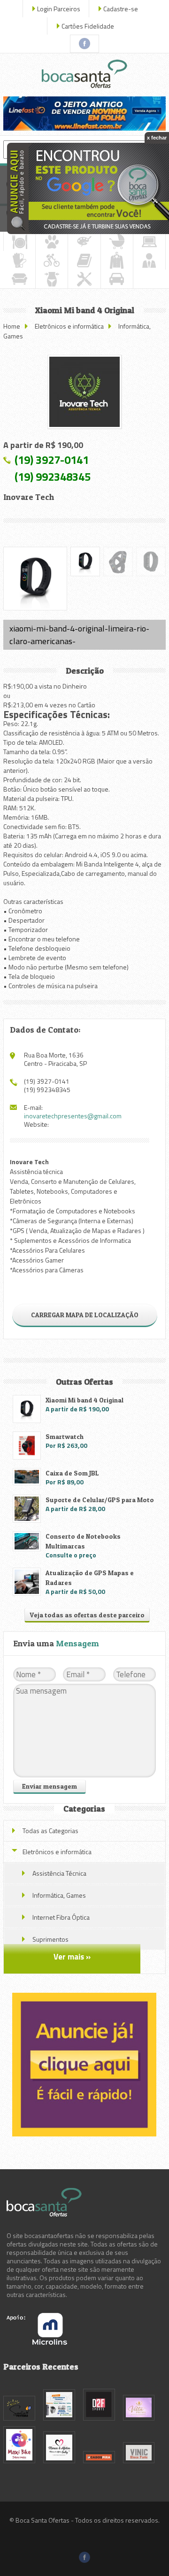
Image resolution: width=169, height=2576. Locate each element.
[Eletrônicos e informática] (149, 242)
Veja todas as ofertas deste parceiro (87, 1615)
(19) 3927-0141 (52, 460)
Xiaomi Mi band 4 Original (84, 1400)
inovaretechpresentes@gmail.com (73, 1116)
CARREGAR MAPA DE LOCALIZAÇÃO (85, 1315)
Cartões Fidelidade (88, 26)
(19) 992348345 (53, 477)
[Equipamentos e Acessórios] (19, 260)
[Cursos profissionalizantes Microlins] (37, 2342)
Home (12, 326)
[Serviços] (84, 279)
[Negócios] (149, 260)
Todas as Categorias (50, 1831)
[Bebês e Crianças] (117, 242)
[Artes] (84, 242)
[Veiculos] (117, 279)
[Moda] (117, 260)
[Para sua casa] (19, 279)
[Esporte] (52, 260)
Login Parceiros (59, 9)
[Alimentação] (19, 242)
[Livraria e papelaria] (84, 260)
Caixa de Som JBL (72, 1473)
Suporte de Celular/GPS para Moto (100, 1500)
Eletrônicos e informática (69, 326)
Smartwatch (65, 1436)
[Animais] (52, 242)
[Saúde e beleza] (52, 279)
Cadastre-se (121, 9)
